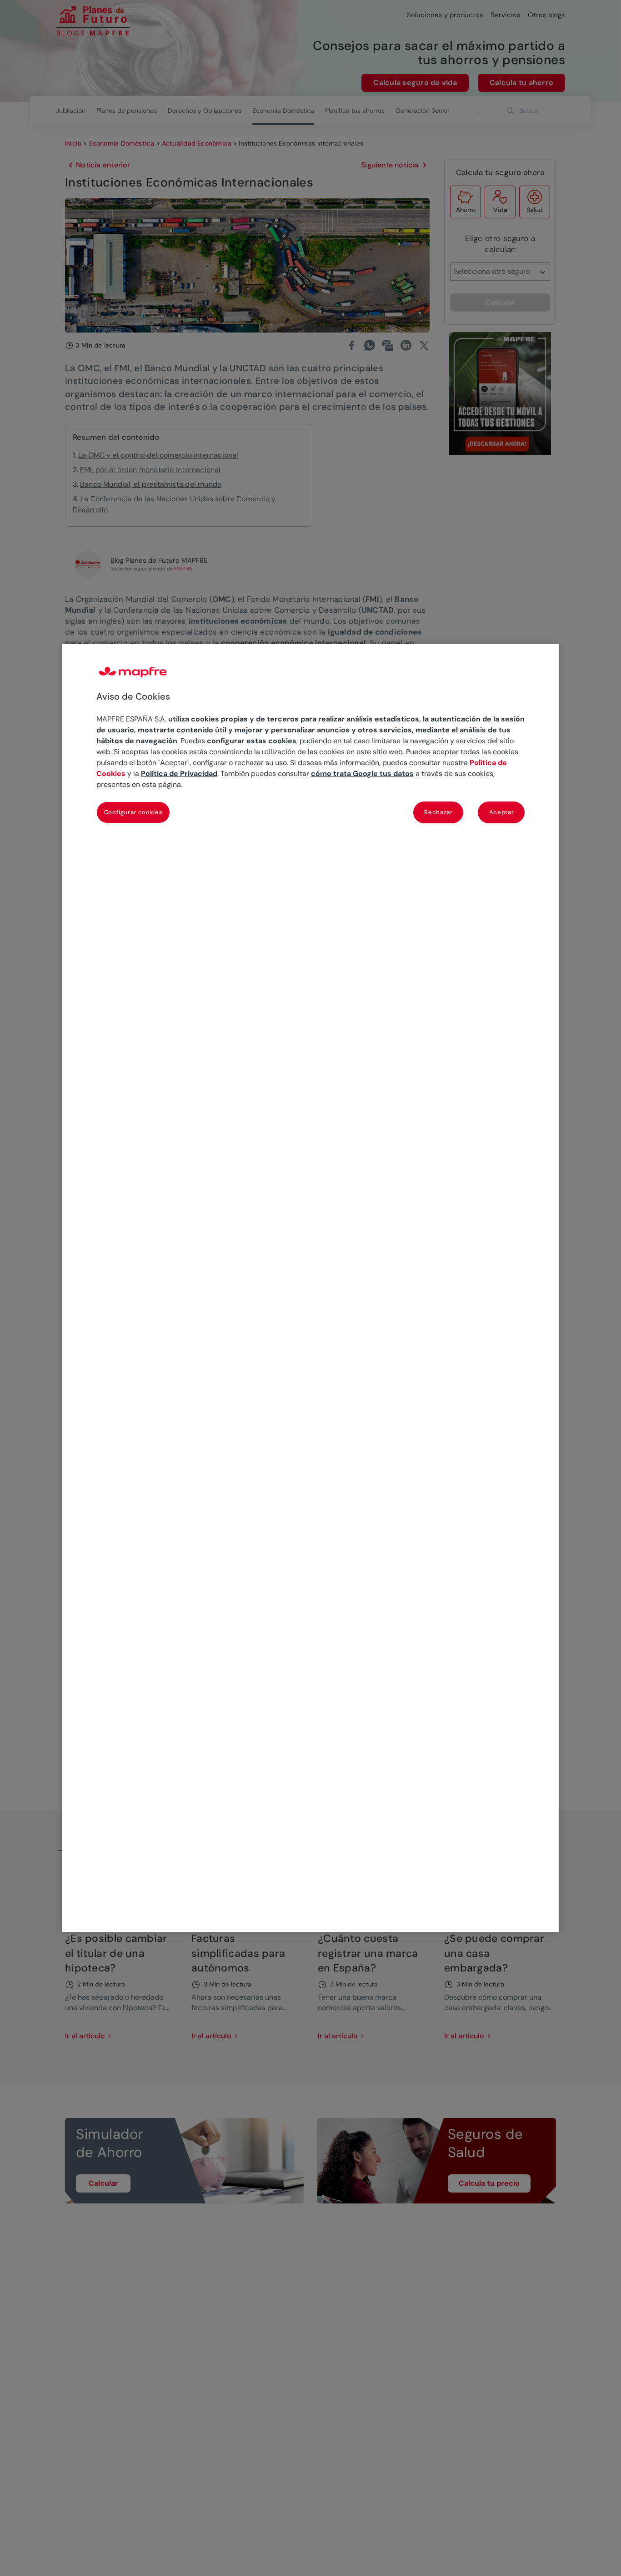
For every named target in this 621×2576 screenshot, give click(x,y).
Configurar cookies (133, 812)
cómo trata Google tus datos (362, 774)
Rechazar (438, 812)
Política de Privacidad (179, 774)
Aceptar (502, 812)
